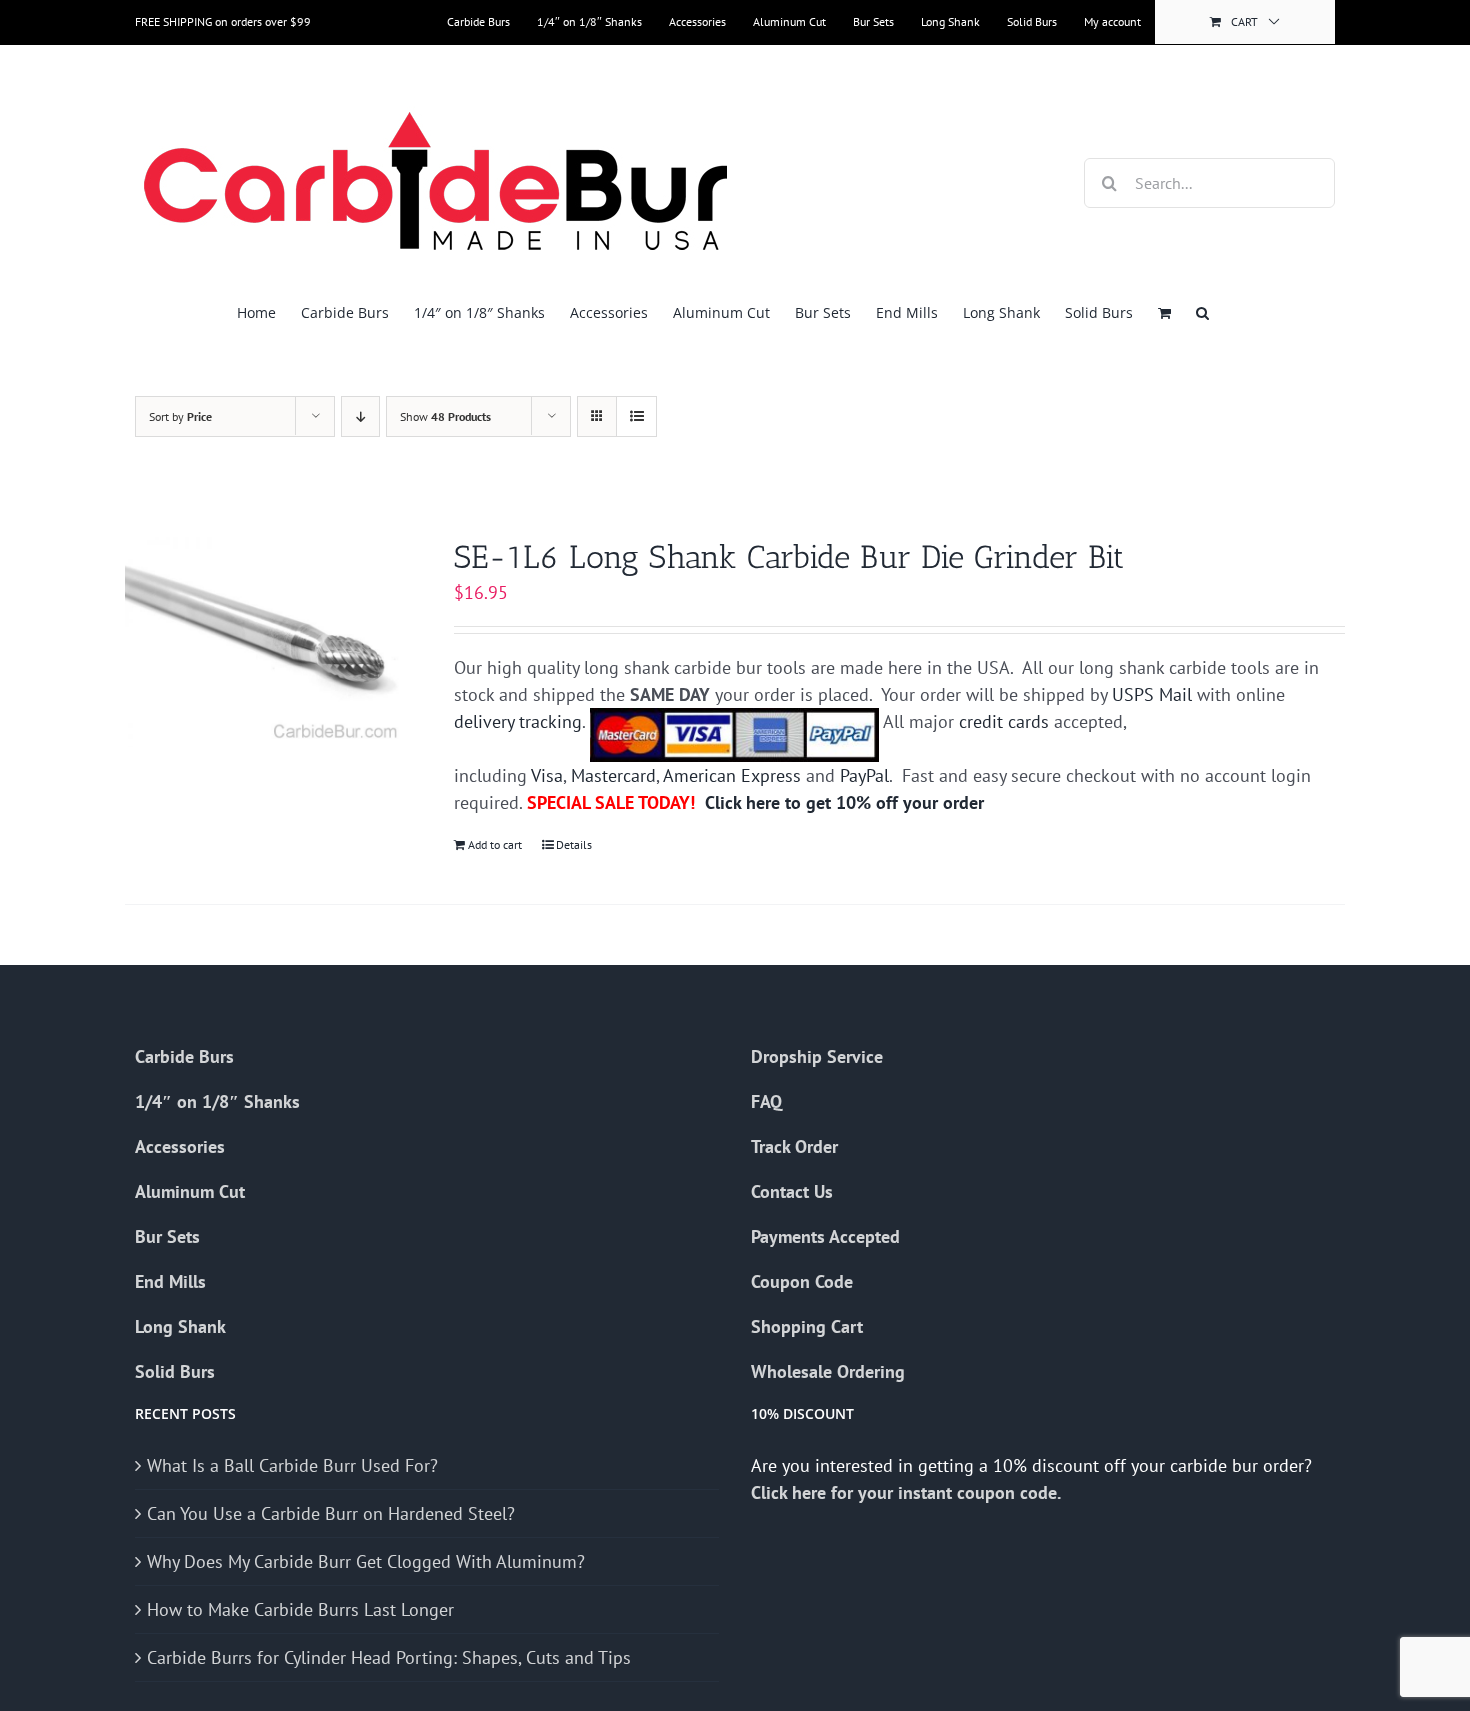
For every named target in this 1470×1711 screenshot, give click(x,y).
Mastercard (613, 775)
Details (574, 844)
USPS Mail (1152, 694)
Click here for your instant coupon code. (908, 1492)
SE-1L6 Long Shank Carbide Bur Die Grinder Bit (789, 557)
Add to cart (495, 844)
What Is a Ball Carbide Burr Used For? (292, 1465)
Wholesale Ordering (828, 1371)
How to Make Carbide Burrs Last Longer (300, 1609)
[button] (1202, 312)
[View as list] (636, 416)
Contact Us (792, 1191)
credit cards (1004, 721)
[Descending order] (360, 416)
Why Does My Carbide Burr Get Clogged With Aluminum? (366, 1561)
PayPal (864, 775)
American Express (732, 775)
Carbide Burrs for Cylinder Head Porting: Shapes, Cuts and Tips (389, 1657)
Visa (547, 775)
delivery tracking (518, 721)
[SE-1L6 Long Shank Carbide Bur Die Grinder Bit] (265, 642)
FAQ (766, 1101)
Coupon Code (802, 1281)
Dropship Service (817, 1056)
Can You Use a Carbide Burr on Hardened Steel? (331, 1513)
